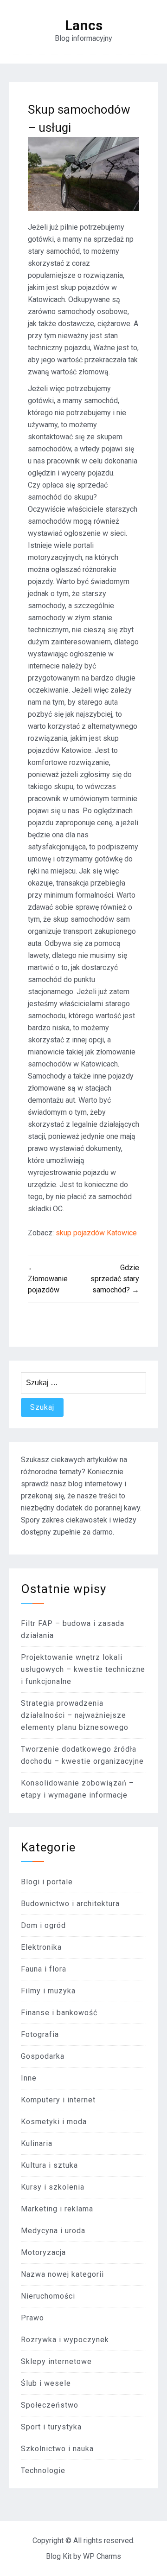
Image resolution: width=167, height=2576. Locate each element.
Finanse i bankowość (59, 2013)
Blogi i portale (47, 1882)
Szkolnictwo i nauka (57, 2449)
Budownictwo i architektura (70, 1904)
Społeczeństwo (50, 2405)
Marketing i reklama (57, 2209)
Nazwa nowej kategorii (62, 2274)
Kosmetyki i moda (54, 2122)
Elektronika (41, 1947)
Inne (29, 2078)
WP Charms (102, 2556)
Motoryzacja (43, 2252)
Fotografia (40, 2034)
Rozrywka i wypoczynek (65, 2340)
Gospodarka (43, 2056)
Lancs (84, 26)
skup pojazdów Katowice (96, 1233)
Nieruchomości (48, 2296)
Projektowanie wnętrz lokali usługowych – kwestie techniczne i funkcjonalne (83, 1669)
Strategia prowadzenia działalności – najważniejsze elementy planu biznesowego (75, 1715)
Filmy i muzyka (48, 1991)
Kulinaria (37, 2143)
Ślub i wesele (46, 2383)
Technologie (43, 2470)
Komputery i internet (58, 2100)
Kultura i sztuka (49, 2165)
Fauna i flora (44, 1969)
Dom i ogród (43, 1925)
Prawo (32, 2318)
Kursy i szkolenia (53, 2187)
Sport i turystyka (51, 2427)
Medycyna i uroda (53, 2231)
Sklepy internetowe (56, 2361)
